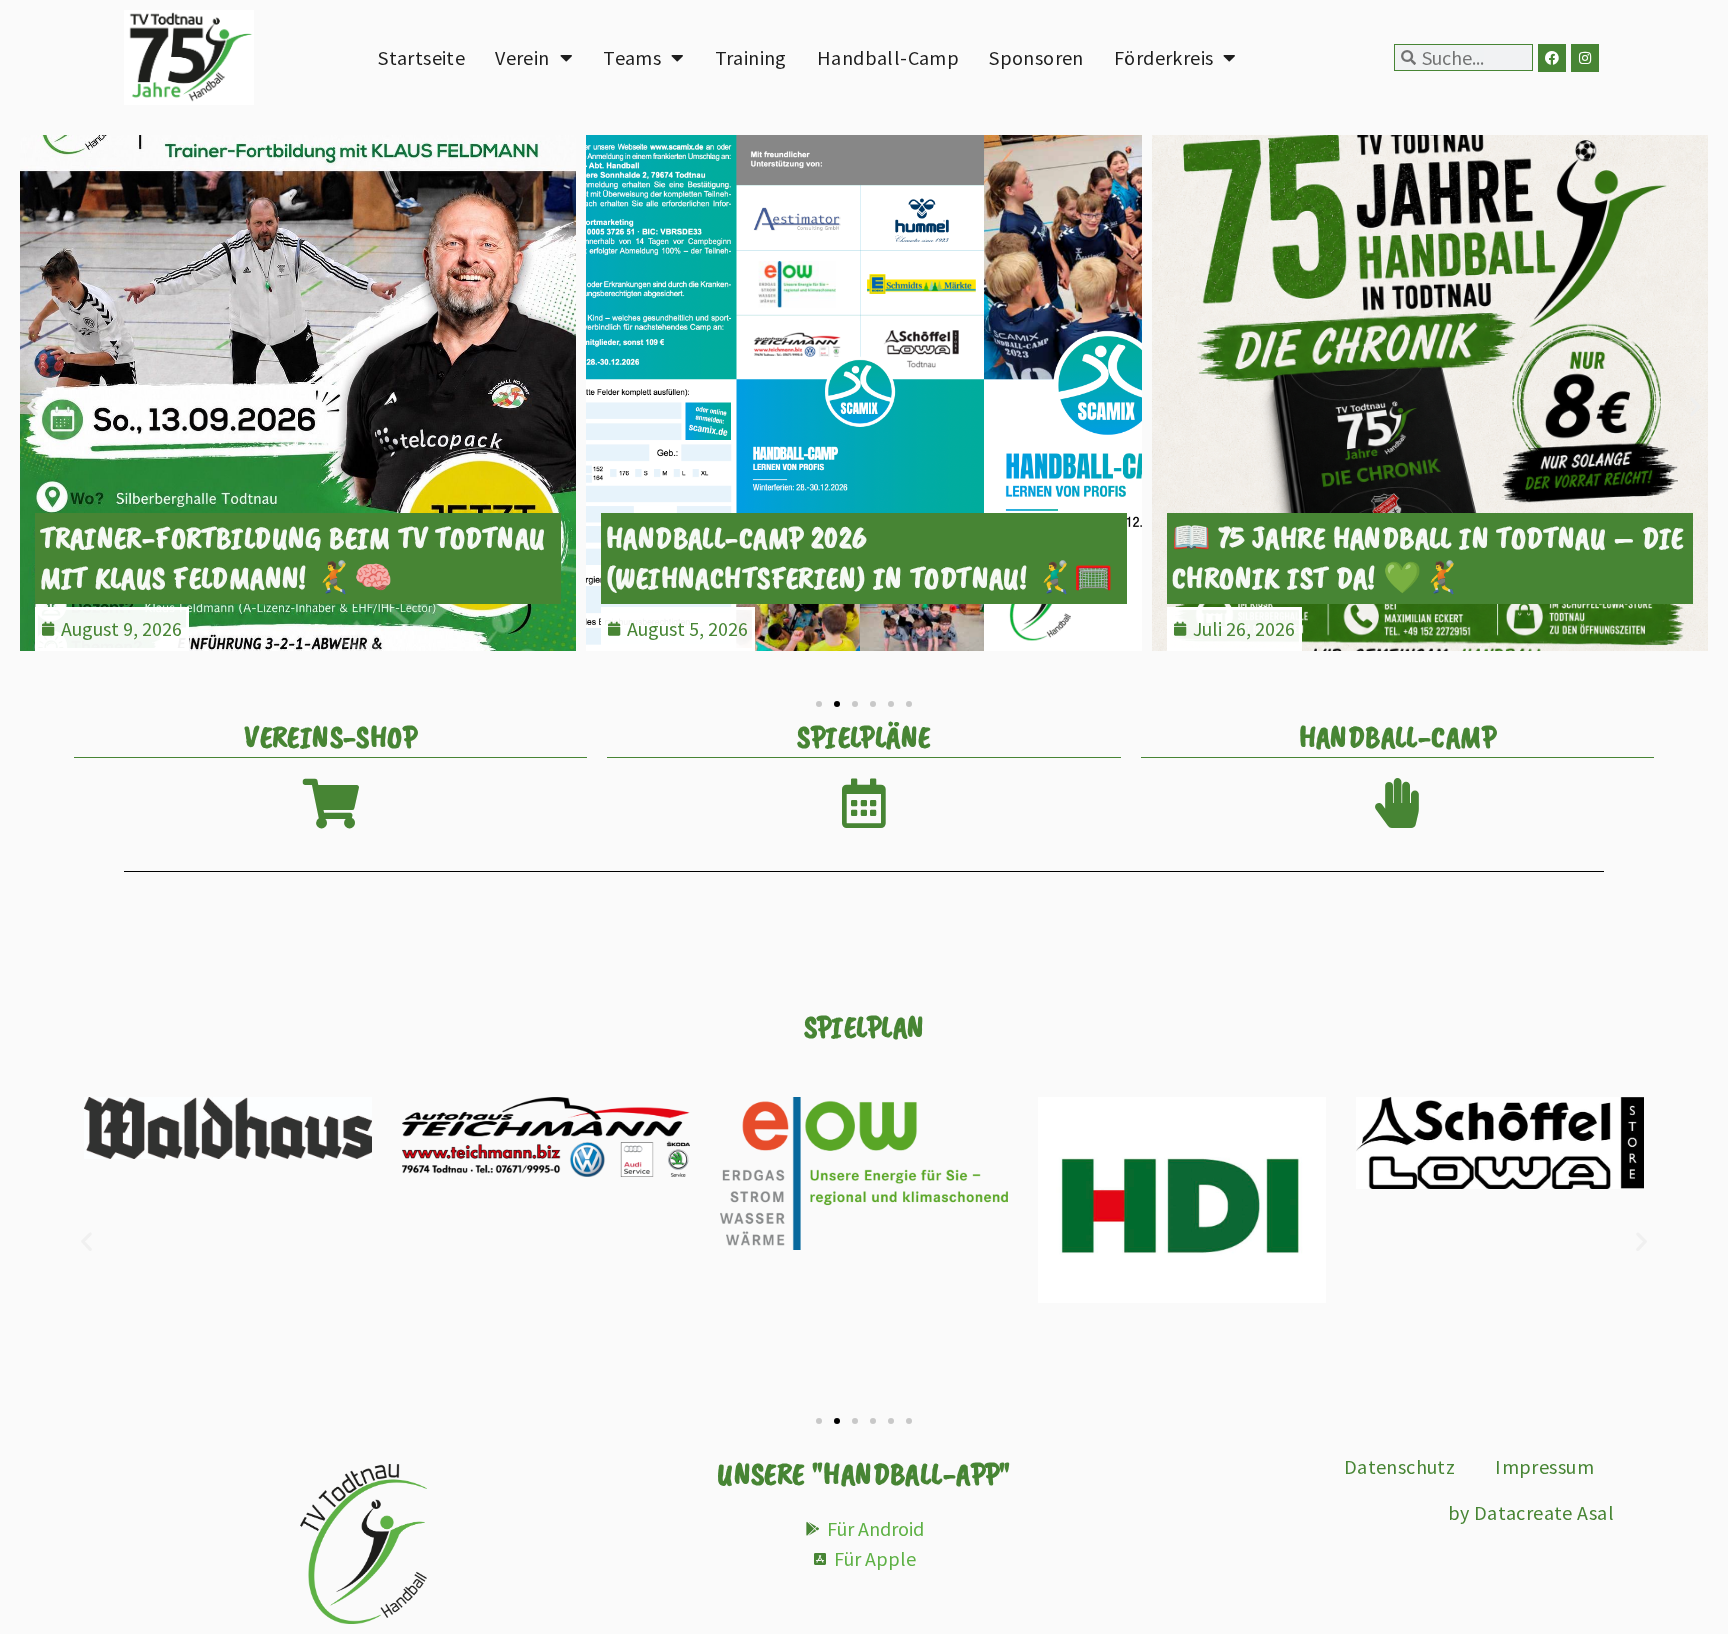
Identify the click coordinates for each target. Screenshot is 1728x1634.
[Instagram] (1585, 58)
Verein (522, 57)
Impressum (1544, 1466)
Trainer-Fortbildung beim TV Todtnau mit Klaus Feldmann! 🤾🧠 (292, 557)
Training (751, 57)
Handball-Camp (888, 57)
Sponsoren (1036, 57)
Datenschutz (1400, 1466)
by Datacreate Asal (1531, 1512)
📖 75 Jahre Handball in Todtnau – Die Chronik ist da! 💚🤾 (1428, 557)
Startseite (421, 57)
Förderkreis (1164, 57)
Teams (632, 57)
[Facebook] (1552, 58)
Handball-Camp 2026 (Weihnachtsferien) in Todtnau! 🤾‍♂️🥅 (860, 557)
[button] (32, 405)
